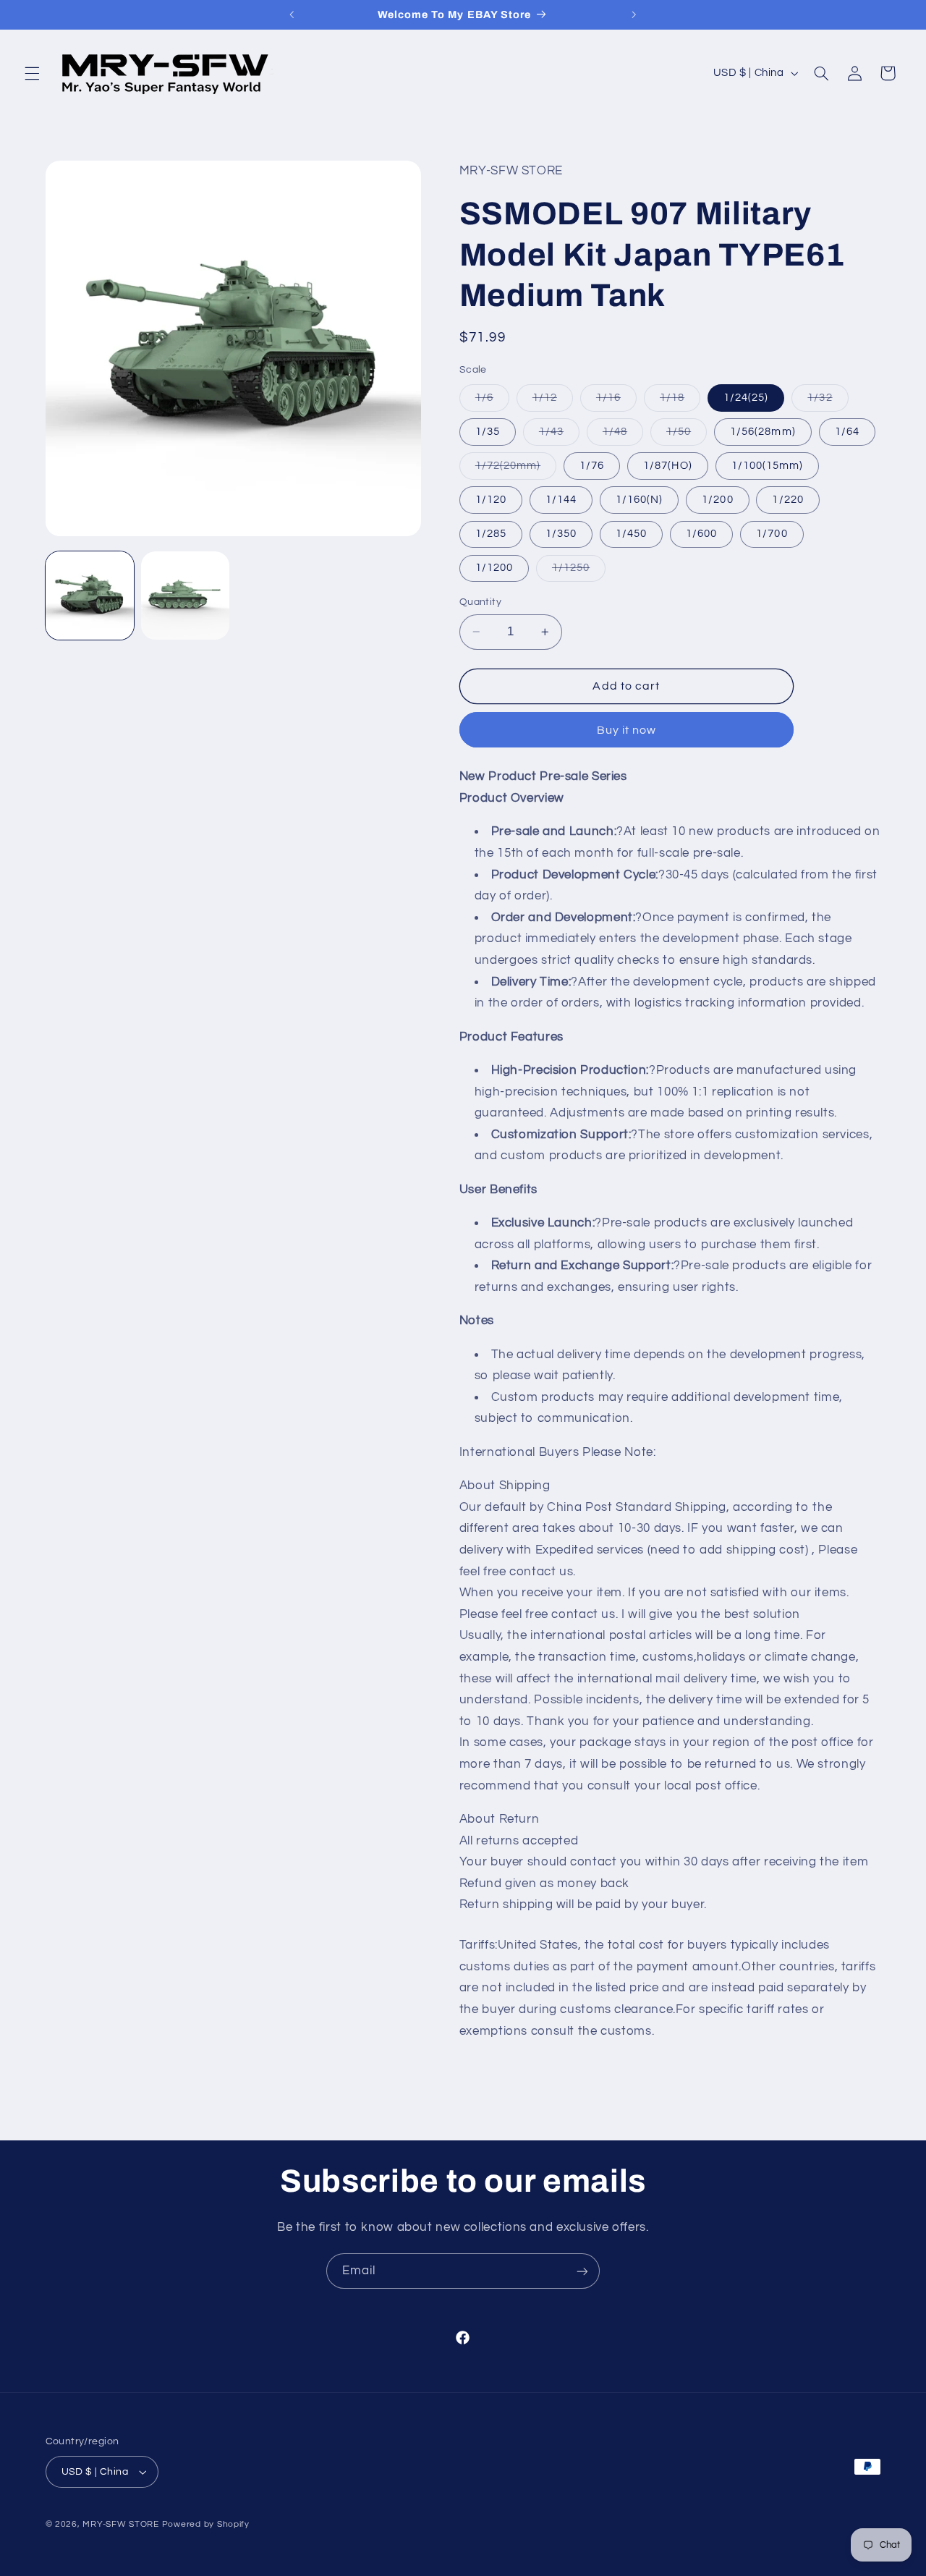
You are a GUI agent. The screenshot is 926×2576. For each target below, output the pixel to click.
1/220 (787, 500)
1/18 (680, 402)
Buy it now (627, 730)
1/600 (701, 534)
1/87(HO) (667, 466)
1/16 (616, 402)
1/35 (488, 432)
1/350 (561, 534)
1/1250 (579, 572)
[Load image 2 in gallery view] (185, 596)
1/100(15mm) (768, 466)
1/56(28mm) (763, 432)
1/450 (631, 534)
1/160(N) (639, 500)
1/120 (491, 500)
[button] (32, 73)
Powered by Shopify (206, 2524)
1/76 (592, 466)
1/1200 (494, 568)
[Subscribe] (582, 2271)
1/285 (491, 534)
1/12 (553, 402)
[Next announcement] (634, 14)
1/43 (559, 436)
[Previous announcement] (292, 14)
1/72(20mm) (516, 470)
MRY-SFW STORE (121, 2524)
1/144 (561, 500)
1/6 (492, 402)
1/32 (828, 402)
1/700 (772, 534)
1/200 (717, 500)
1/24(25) (746, 398)
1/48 (623, 436)
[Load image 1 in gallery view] (90, 596)
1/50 (687, 436)
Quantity (480, 602)
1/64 (847, 432)
